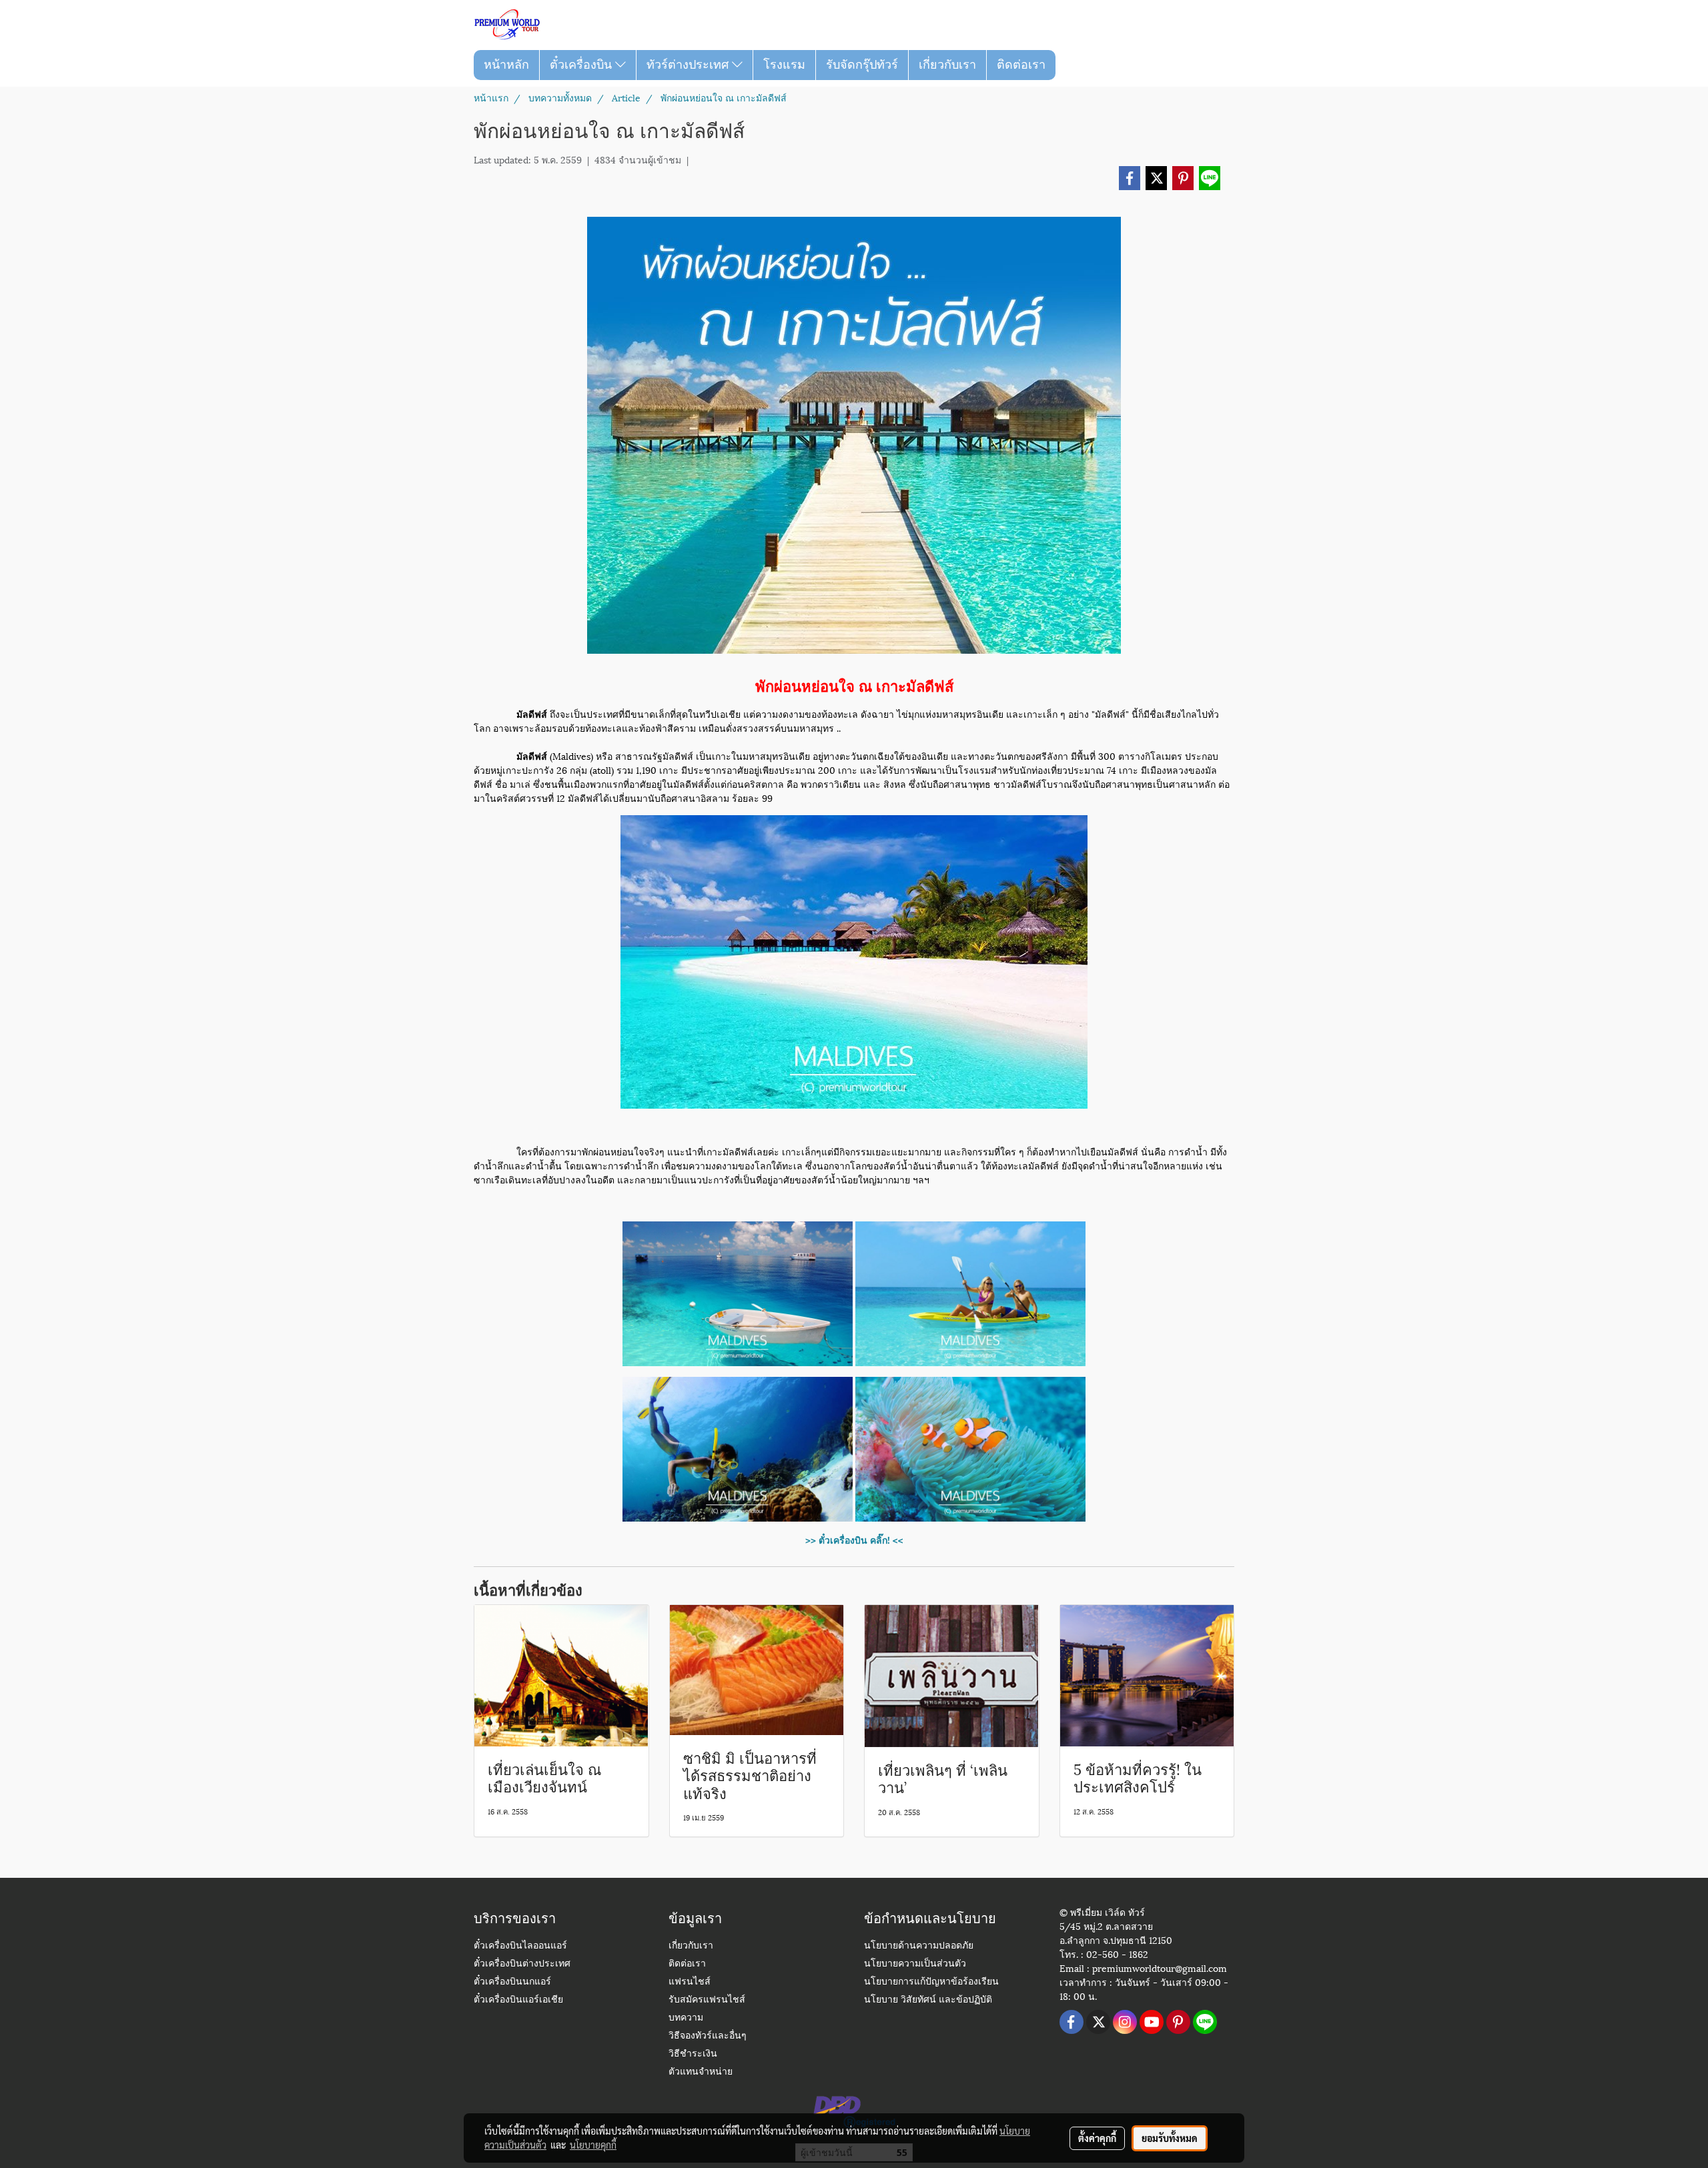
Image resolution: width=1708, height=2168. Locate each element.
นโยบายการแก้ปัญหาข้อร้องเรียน (931, 1982)
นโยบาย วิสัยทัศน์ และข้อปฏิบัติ (928, 2000)
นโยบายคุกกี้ (593, 2145)
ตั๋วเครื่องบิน (582, 65)
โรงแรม (784, 65)
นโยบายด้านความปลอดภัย (919, 1946)
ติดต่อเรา (1021, 65)
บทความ (686, 2018)
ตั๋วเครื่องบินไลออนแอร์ (520, 1946)
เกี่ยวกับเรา (947, 65)
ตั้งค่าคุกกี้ (1097, 2138)
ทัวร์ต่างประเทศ (689, 65)
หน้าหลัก (506, 65)
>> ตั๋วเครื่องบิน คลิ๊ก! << (854, 1539)
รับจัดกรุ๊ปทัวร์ (862, 65)
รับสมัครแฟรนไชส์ (707, 2000)
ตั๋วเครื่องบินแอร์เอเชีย (518, 2000)
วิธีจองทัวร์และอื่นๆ (708, 2036)
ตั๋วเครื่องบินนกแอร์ (512, 1982)
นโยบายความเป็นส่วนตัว (915, 1964)
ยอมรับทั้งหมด (1170, 2138)
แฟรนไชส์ (690, 1982)
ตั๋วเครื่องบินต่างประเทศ (522, 1964)
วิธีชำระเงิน (693, 2054)
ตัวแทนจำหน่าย (701, 2072)
